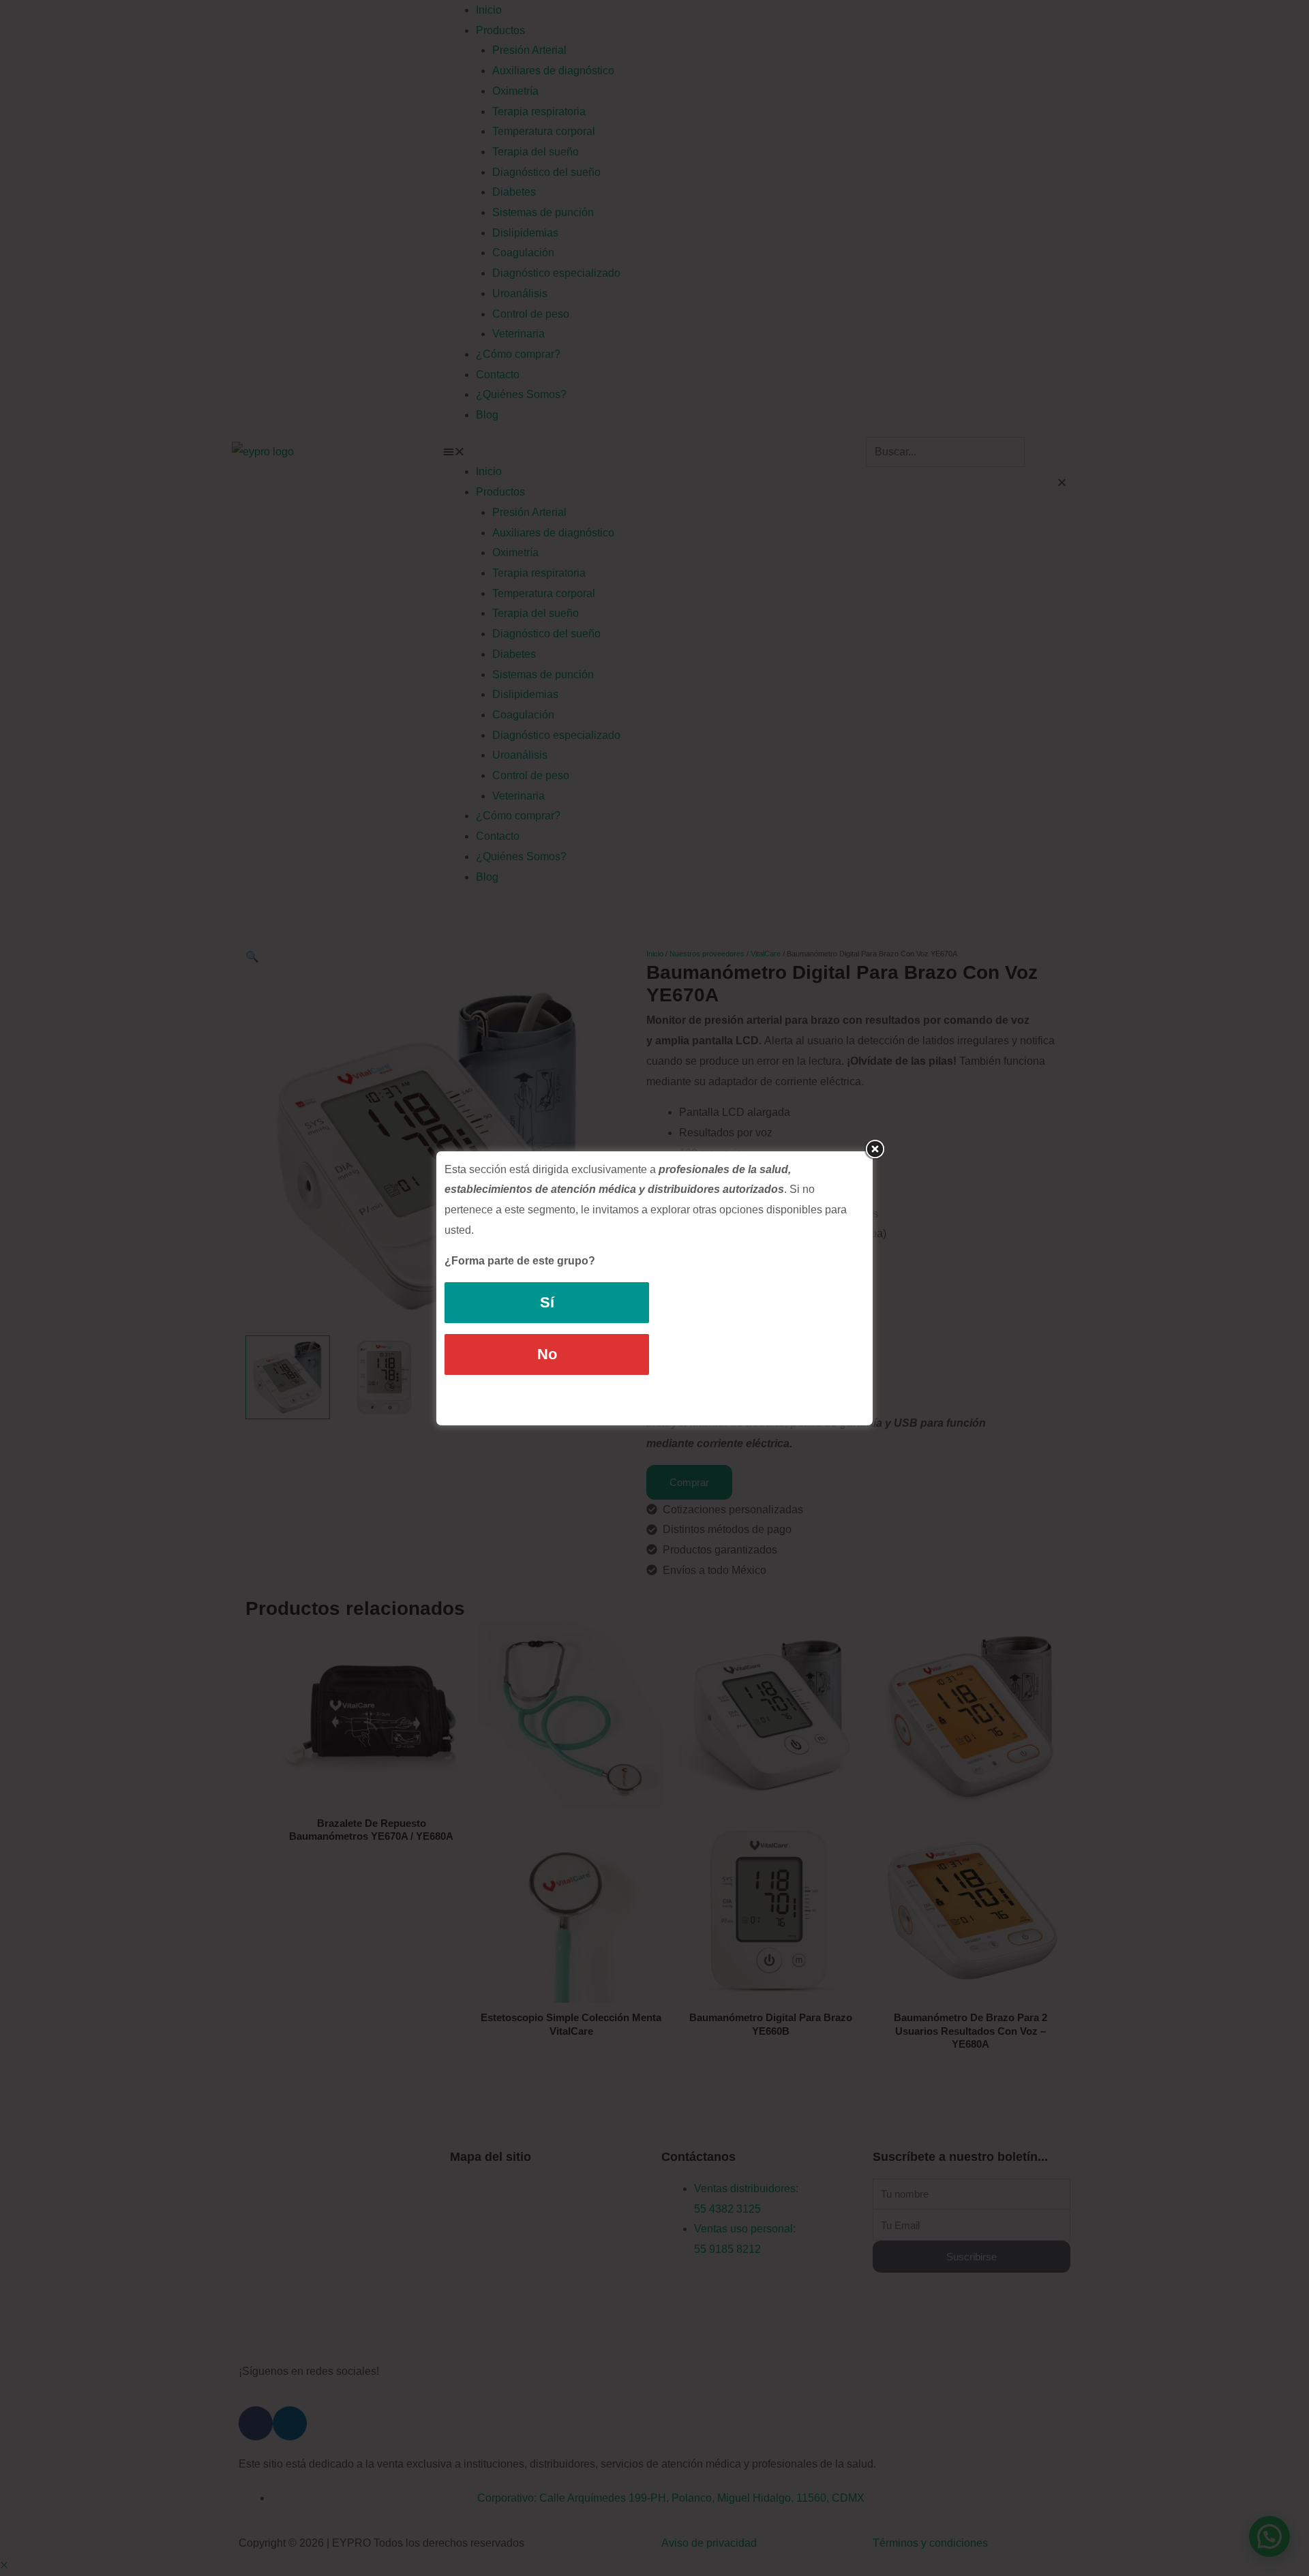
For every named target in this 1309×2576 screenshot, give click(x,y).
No (547, 1354)
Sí (547, 1302)
